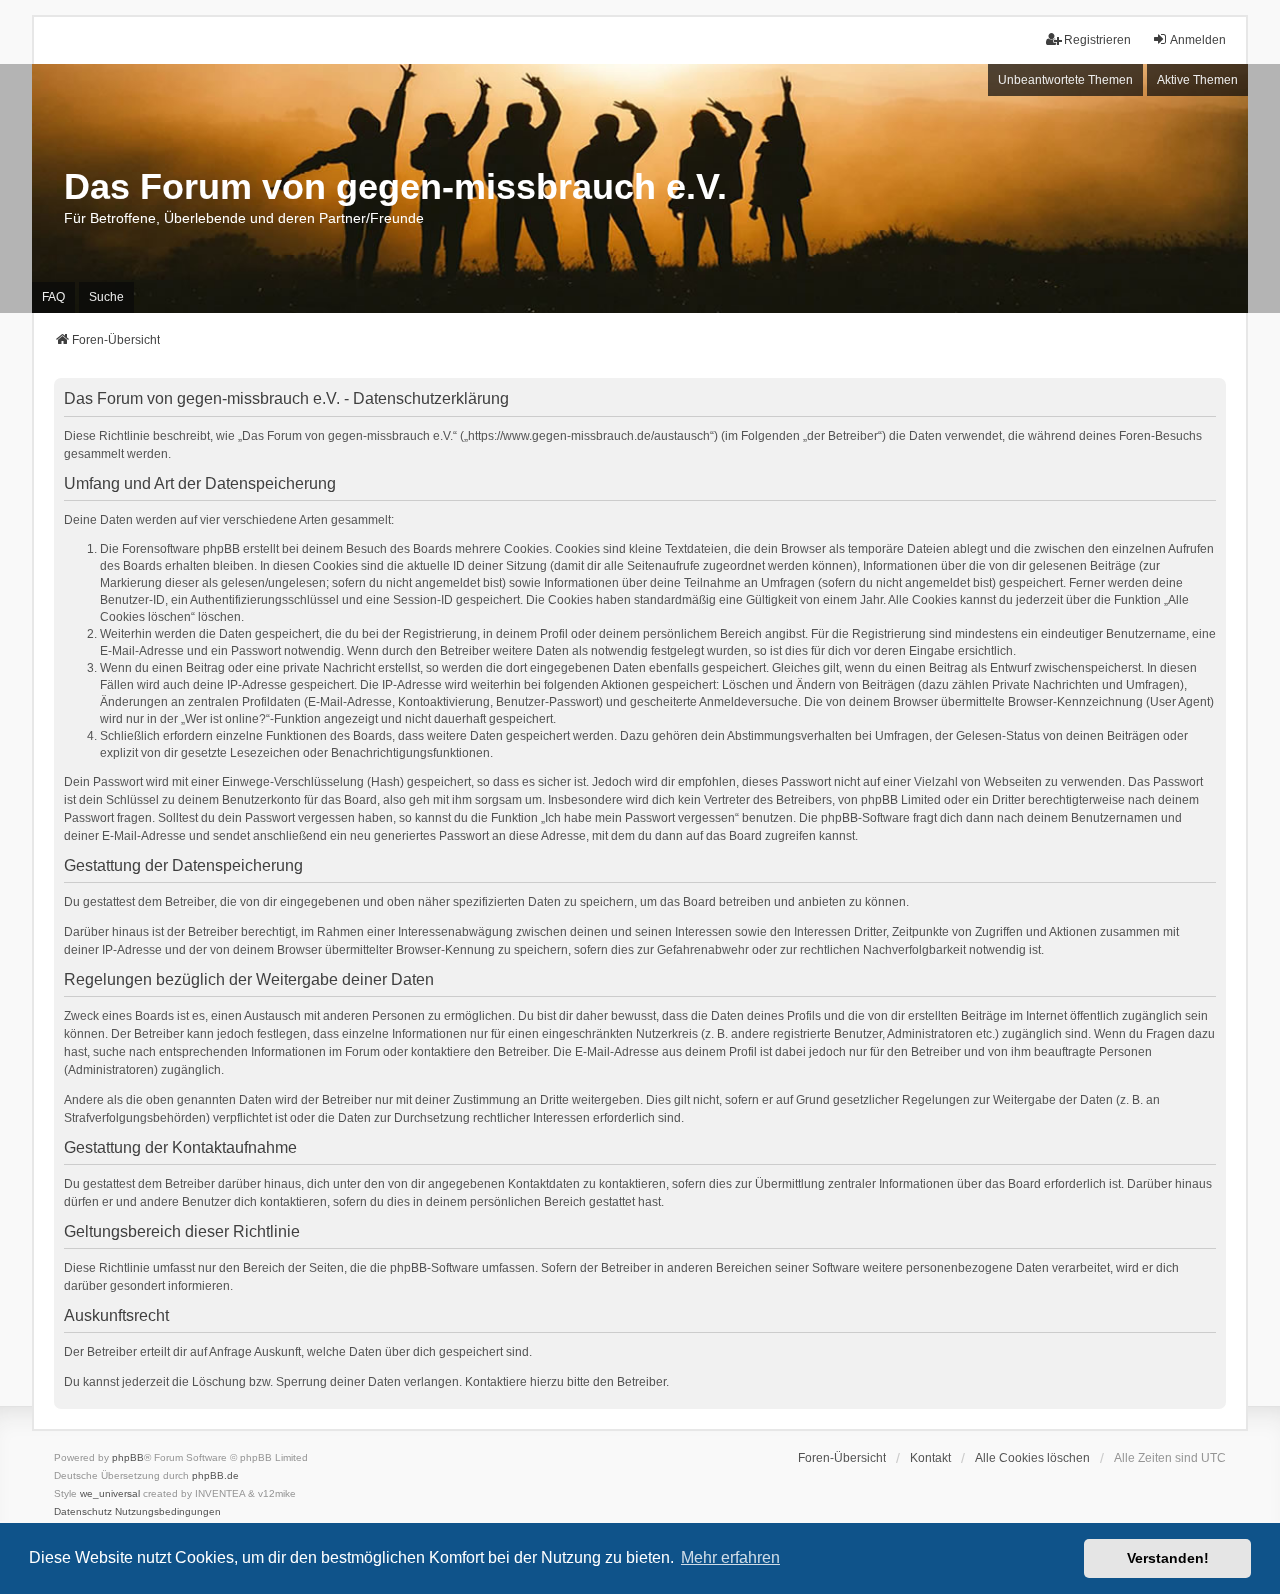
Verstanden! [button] (1168, 1558)
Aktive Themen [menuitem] (1197, 80)
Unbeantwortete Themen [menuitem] (1065, 80)
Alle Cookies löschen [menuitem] (1032, 1458)
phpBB (128, 1457)
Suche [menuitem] (106, 297)
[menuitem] (83, 1512)
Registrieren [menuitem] (1097, 40)
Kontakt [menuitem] (930, 1458)
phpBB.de (215, 1475)
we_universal (110, 1493)
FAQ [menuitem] (53, 297)
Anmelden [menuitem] (1198, 40)
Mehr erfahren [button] (730, 1557)
